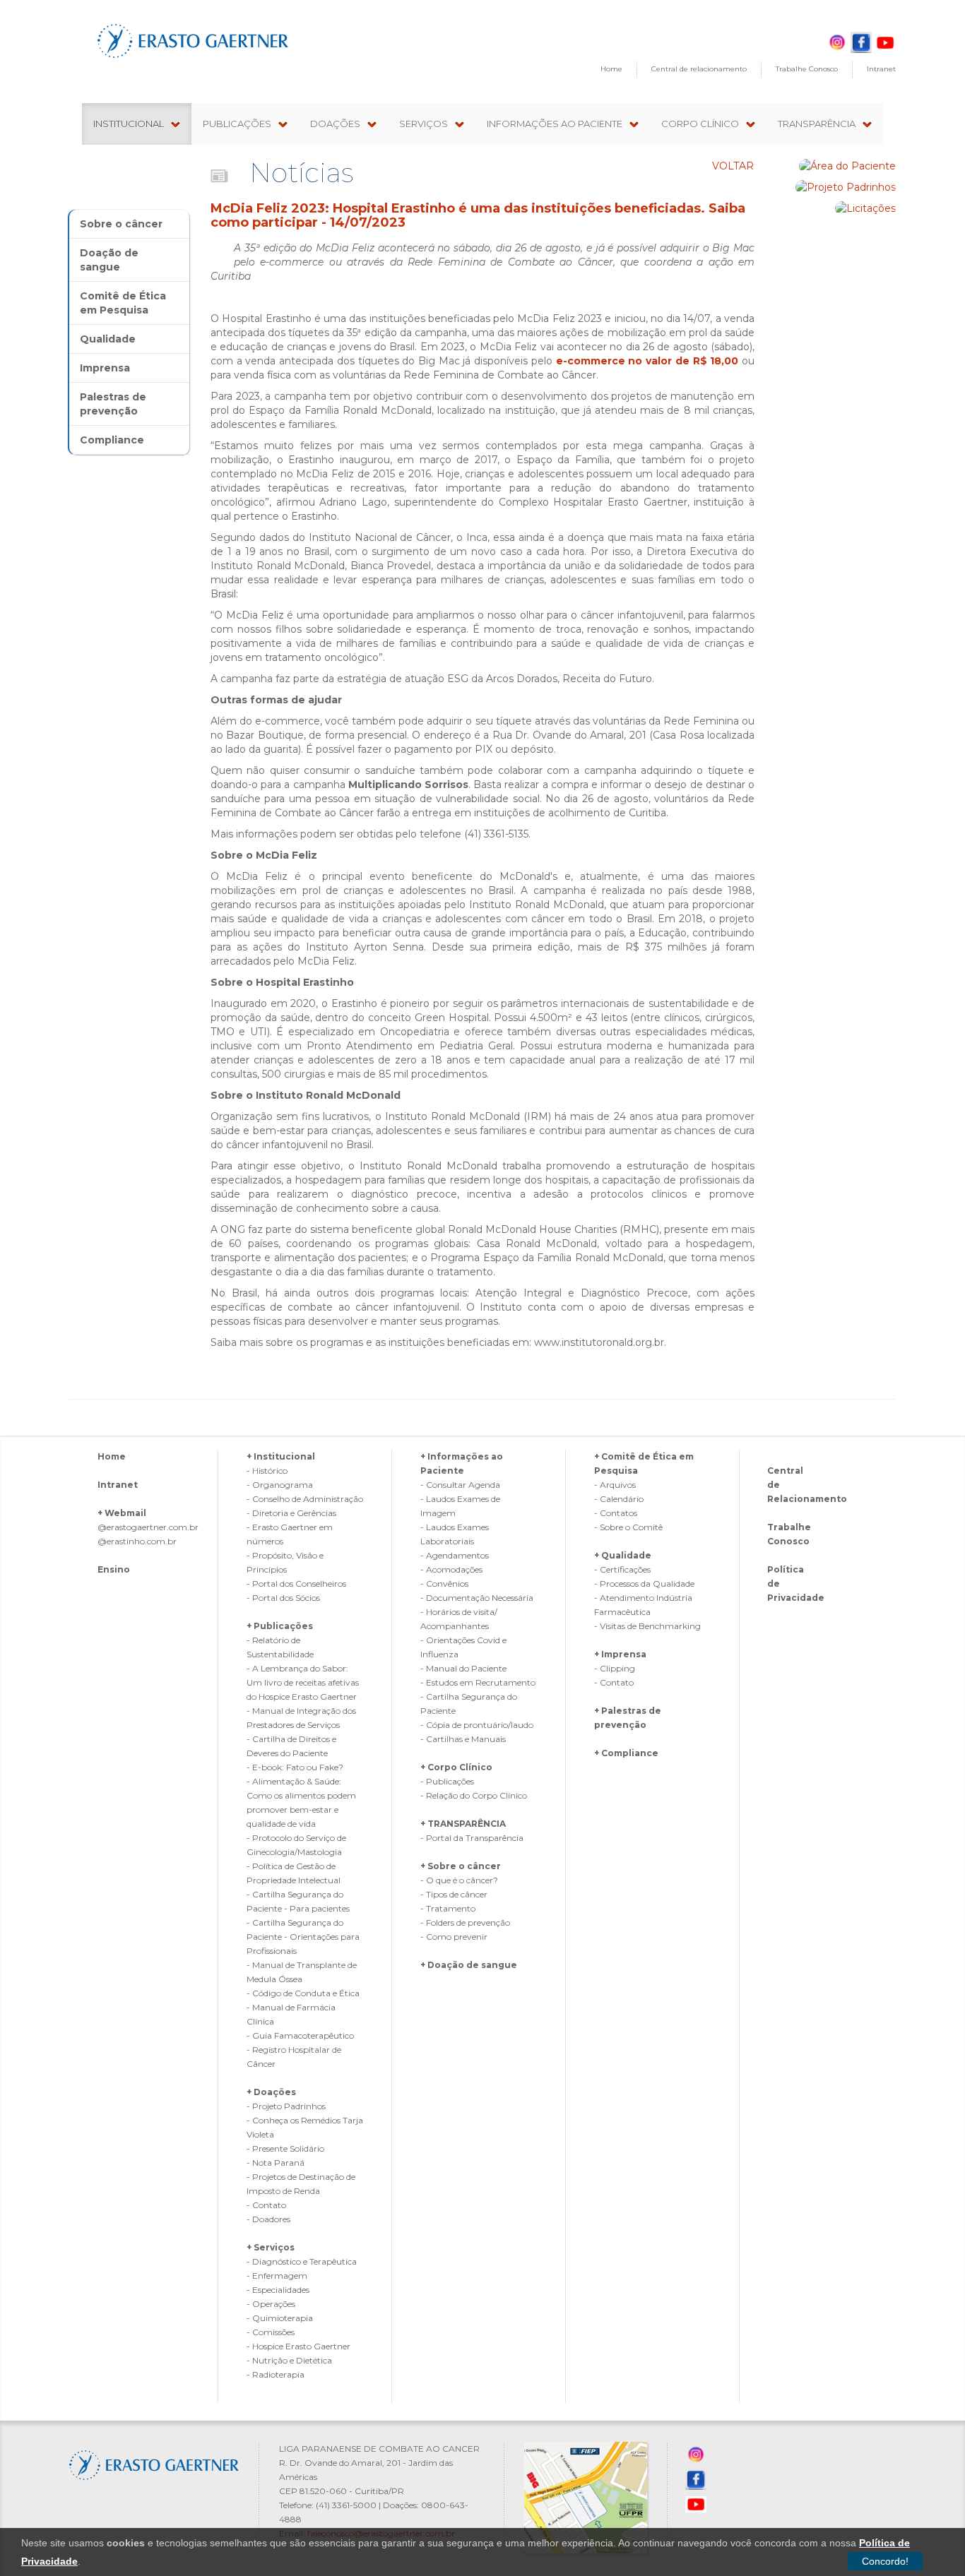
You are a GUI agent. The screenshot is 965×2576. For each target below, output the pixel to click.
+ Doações (271, 2092)
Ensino (114, 1569)
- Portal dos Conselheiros (296, 1584)
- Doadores (268, 2219)
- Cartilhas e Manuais (463, 1739)
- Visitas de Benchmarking (647, 1626)
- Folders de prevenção (465, 1922)
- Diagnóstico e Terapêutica (302, 2261)
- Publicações (447, 1781)
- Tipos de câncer (454, 1894)
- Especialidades (278, 2290)
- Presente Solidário (285, 2148)
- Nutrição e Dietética (289, 2360)
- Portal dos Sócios (283, 1598)
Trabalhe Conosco (807, 69)
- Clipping (615, 1668)
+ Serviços (271, 2247)
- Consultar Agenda (460, 1485)
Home (611, 69)
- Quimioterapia (280, 2318)
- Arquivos (615, 1485)
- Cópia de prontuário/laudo (477, 1725)
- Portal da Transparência (472, 1838)
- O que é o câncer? (459, 1880)
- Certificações (622, 1569)
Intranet (881, 69)
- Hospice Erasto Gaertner (298, 2346)
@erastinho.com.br (137, 1541)
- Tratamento (448, 1908)
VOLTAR (733, 166)
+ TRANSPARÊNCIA (463, 1824)
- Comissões (271, 2332)
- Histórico (267, 1471)
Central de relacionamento (699, 69)
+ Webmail (122, 1513)
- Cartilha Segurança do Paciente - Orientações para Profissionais (303, 1937)
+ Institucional (281, 1456)
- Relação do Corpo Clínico (474, 1795)
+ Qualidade (623, 1555)
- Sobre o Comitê (628, 1527)
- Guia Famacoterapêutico (300, 2035)
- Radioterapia (276, 2374)
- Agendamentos (455, 1555)
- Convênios (444, 1584)
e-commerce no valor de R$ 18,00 (647, 361)
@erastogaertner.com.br (148, 1527)
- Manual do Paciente (463, 1668)
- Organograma (280, 1485)
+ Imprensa (620, 1654)
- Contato (266, 2205)
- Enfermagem (277, 2276)
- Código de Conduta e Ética (303, 1993)
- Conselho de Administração (305, 1499)
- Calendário (619, 1499)
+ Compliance (626, 1753)
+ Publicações (280, 1626)
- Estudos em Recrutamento (478, 1682)
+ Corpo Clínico (456, 1767)
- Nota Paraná (276, 2163)
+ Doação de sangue (469, 1965)
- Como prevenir (454, 1937)
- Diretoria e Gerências (291, 1513)
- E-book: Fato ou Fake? (295, 1767)
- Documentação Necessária (477, 1598)
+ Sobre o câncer (461, 1866)
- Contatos (616, 1513)
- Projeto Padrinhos (286, 2106)
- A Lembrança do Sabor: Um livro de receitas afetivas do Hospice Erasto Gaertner (303, 1682)
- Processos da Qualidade (644, 1584)
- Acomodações (451, 1569)
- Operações (271, 2304)
